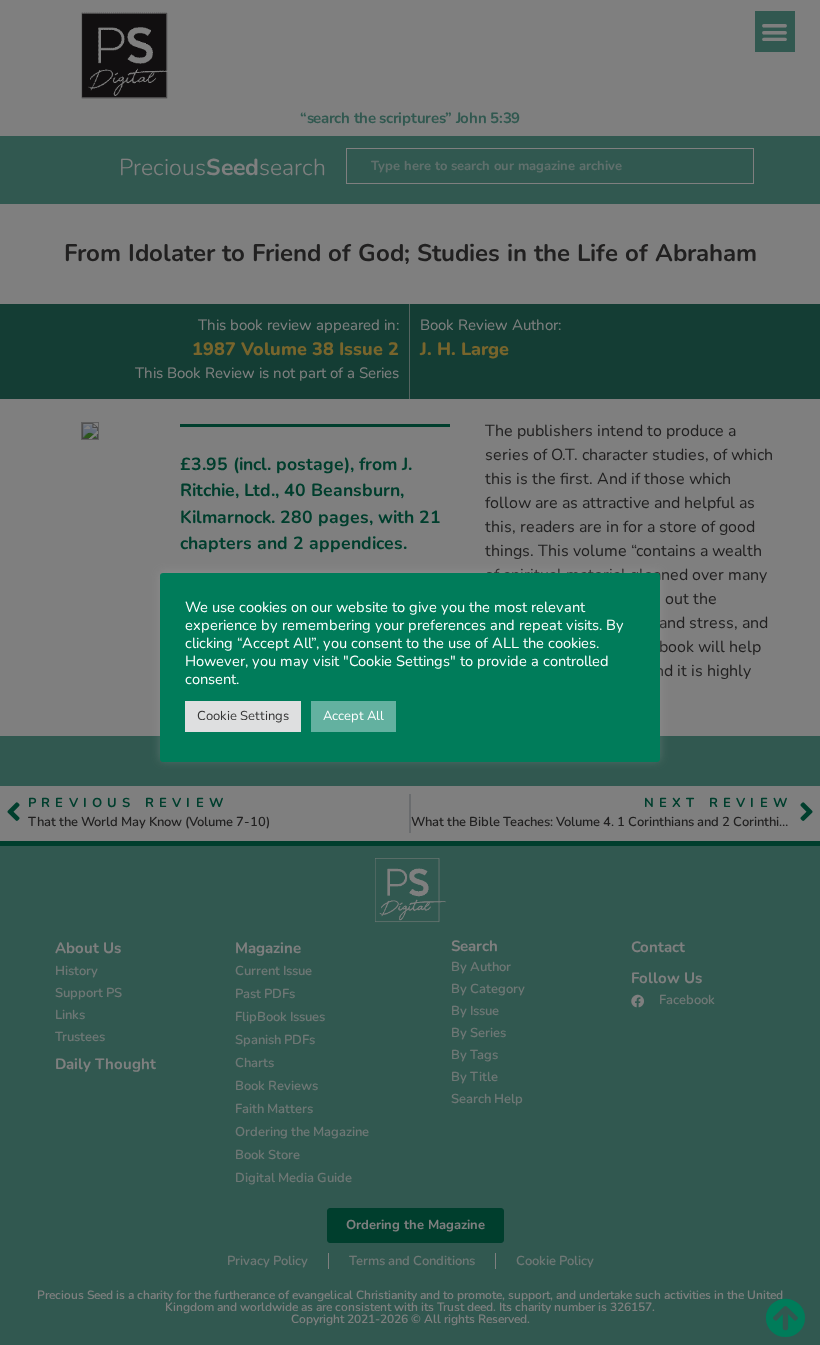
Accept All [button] (353, 716)
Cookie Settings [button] (243, 716)
